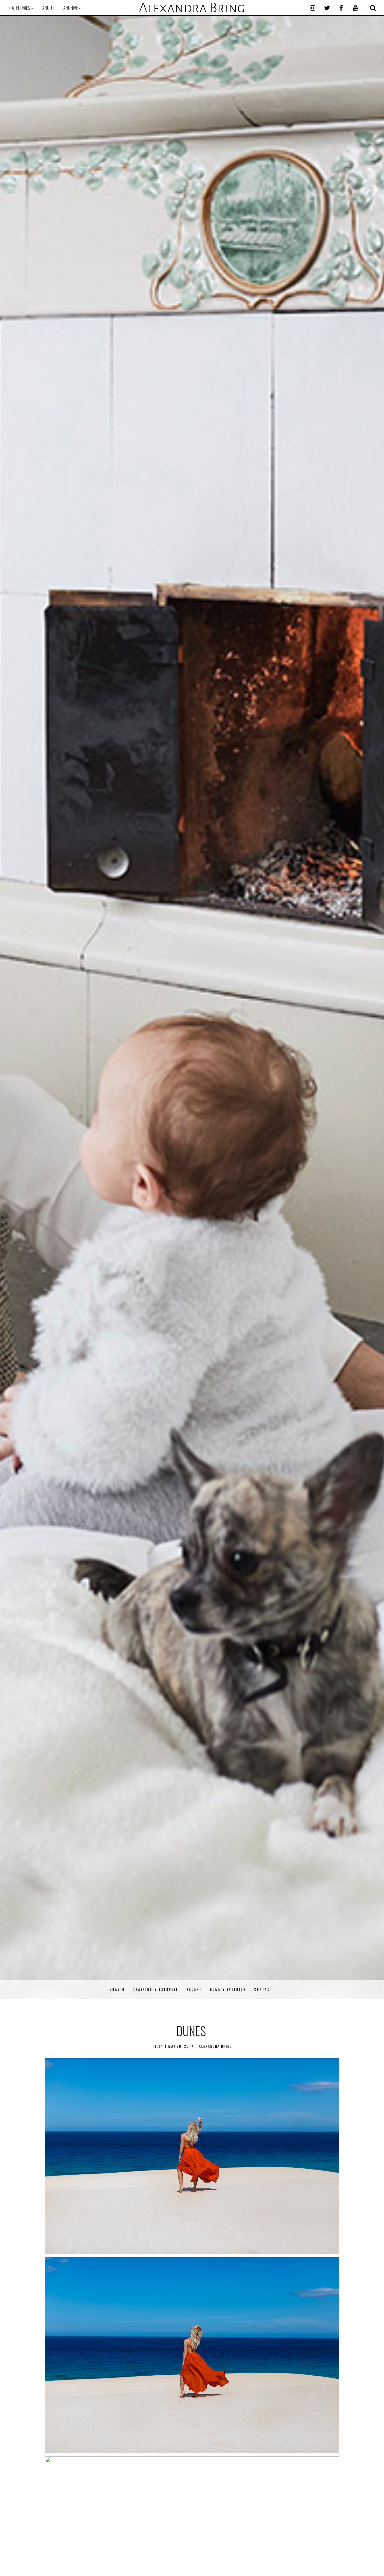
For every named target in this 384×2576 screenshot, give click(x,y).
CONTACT (264, 1989)
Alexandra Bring (192, 8)
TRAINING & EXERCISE (156, 1989)
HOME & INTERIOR (228, 1989)
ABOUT (48, 8)
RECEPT (194, 1989)
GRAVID (117, 1989)
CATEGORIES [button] (20, 8)
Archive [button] (71, 8)
